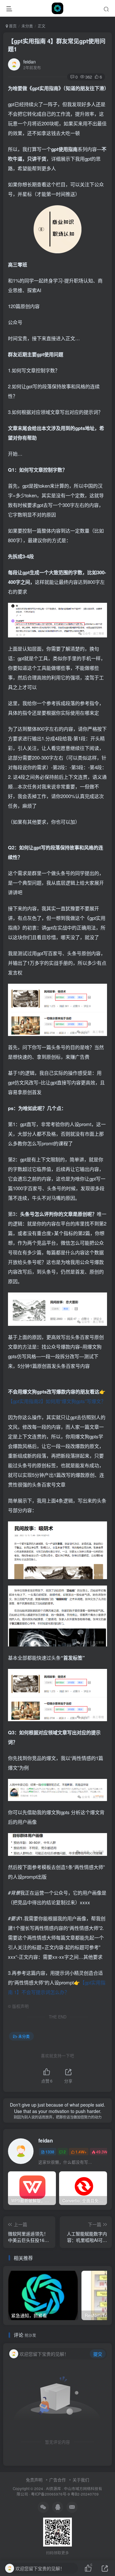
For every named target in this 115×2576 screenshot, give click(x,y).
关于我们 (81, 2480)
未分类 (27, 26)
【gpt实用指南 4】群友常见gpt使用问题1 (57, 45)
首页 (12, 26)
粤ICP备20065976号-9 (50, 2494)
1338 (50, 2152)
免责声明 (34, 2480)
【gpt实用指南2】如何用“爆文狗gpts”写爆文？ (57, 1401)
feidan (30, 62)
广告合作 (57, 2480)
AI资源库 (54, 2488)
